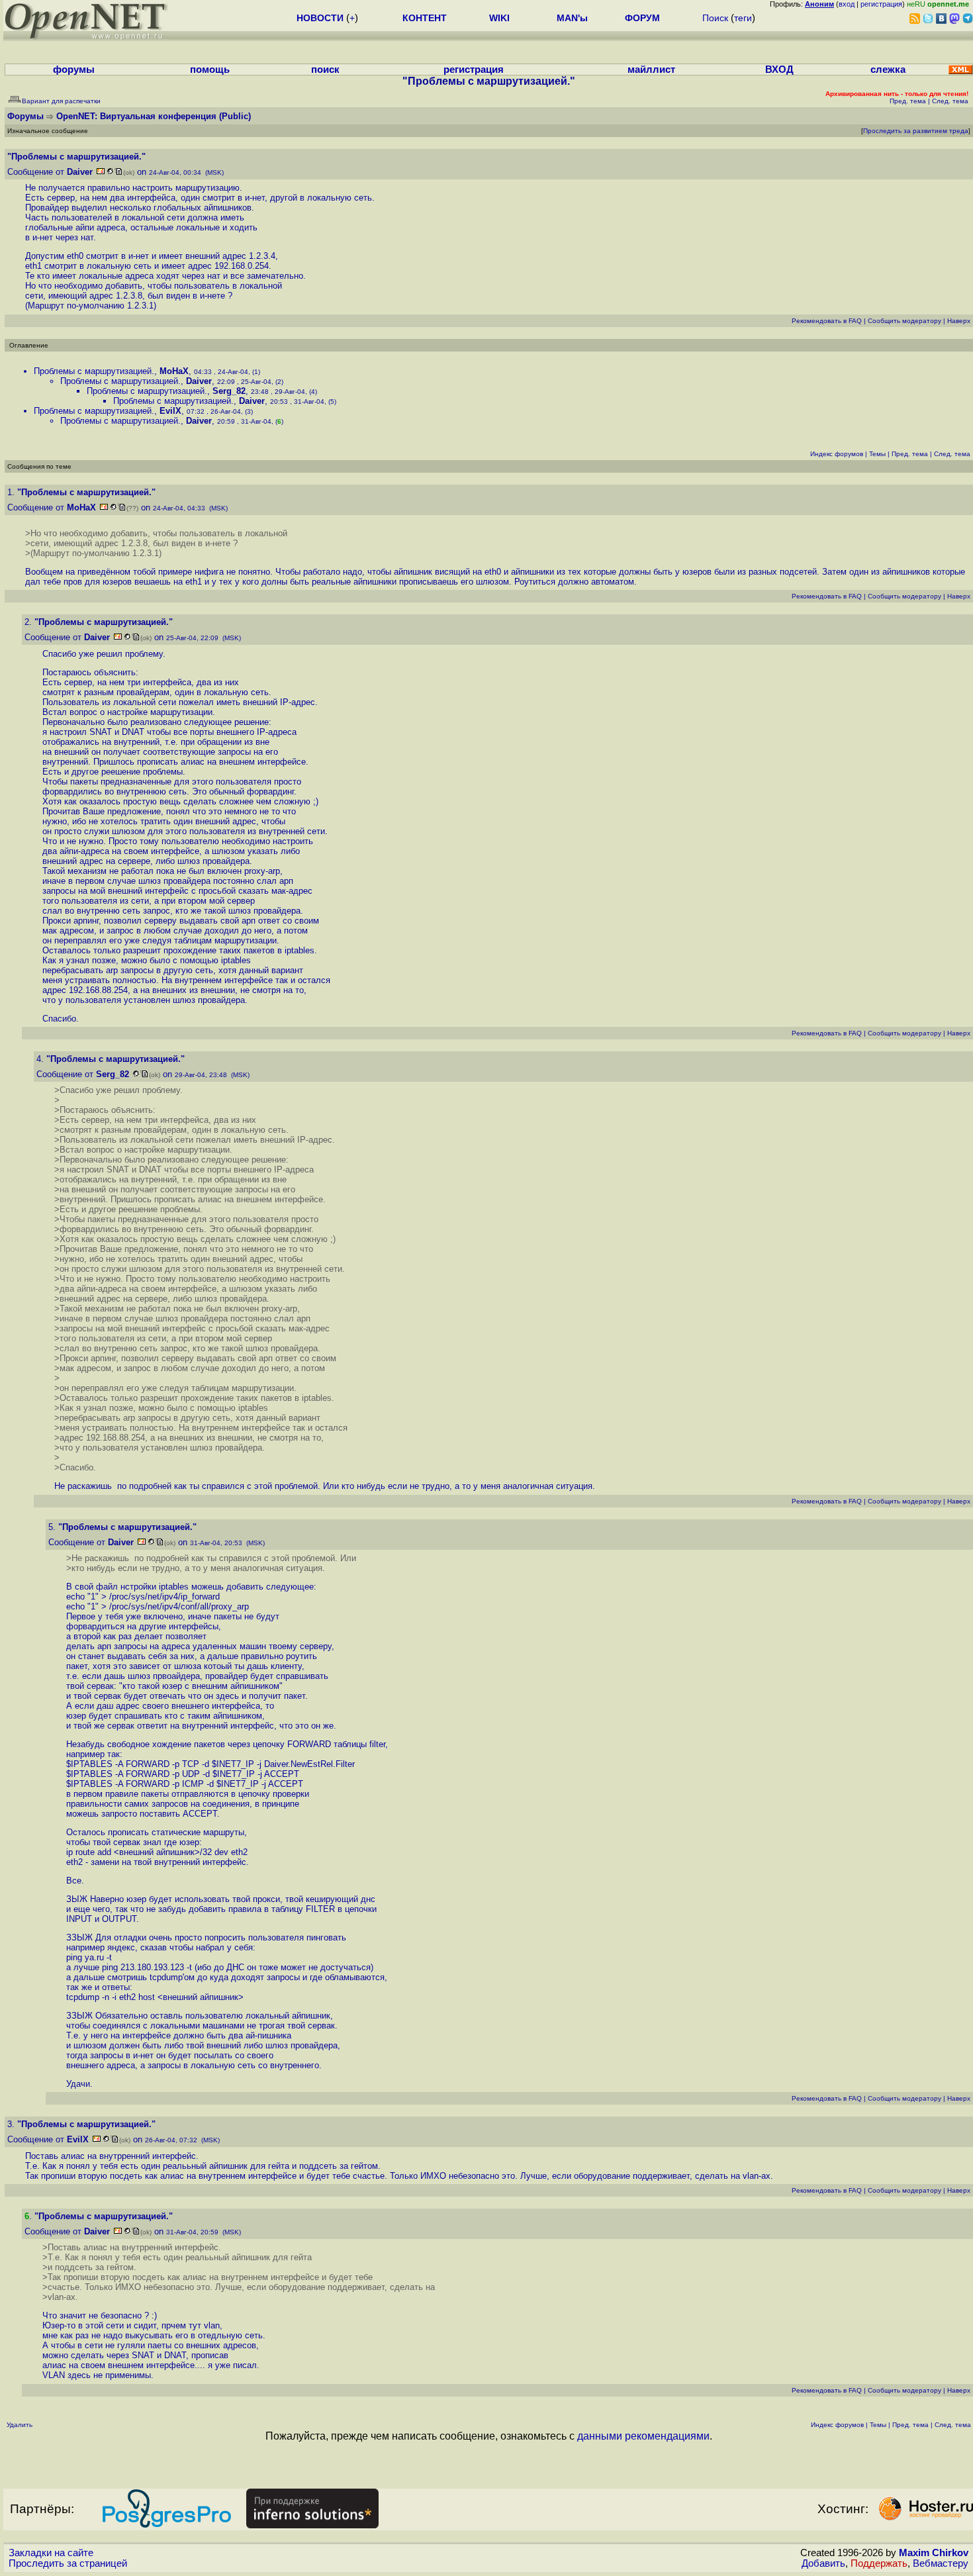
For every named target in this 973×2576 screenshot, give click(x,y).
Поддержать (879, 2563)
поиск (325, 70)
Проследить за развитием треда (916, 131)
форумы (74, 70)
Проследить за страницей (68, 2563)
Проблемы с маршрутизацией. (94, 371)
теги (743, 18)
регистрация (881, 4)
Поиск (715, 18)
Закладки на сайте (51, 2553)
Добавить (823, 2563)
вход (847, 4)
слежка (888, 70)
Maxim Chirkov (934, 2553)
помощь (210, 70)
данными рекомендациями (643, 2436)
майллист (651, 70)
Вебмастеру (941, 2563)
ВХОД (779, 70)
